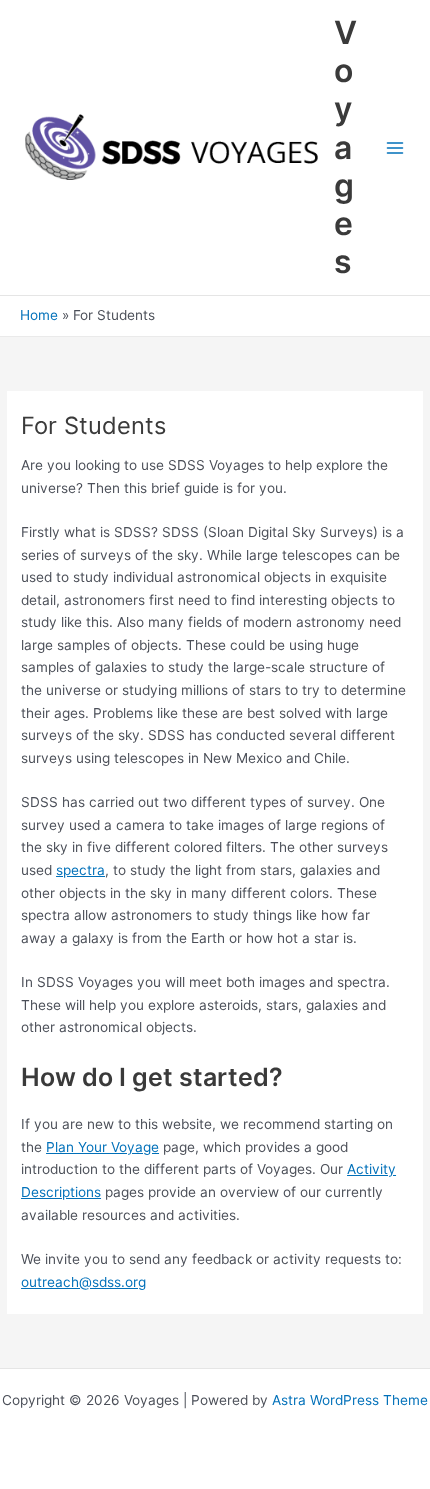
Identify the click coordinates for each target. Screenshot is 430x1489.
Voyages (345, 147)
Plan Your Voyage (102, 1147)
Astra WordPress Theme (350, 1400)
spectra (80, 870)
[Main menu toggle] (395, 147)
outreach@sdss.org (83, 1282)
